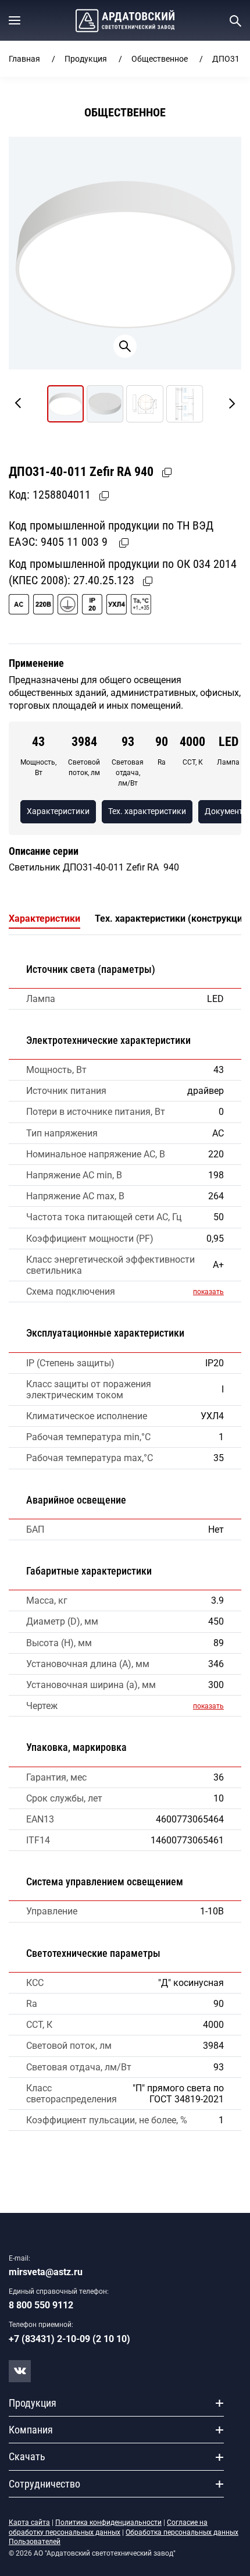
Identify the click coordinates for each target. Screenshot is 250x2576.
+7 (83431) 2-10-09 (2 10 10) (69, 2339)
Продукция (86, 59)
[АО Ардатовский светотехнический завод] (125, 21)
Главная (24, 59)
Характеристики (58, 811)
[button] (15, 20)
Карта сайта (29, 2522)
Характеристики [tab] (44, 919)
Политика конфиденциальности (108, 2522)
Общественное (160, 59)
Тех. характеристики (147, 811)
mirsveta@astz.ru (46, 2272)
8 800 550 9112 (41, 2305)
